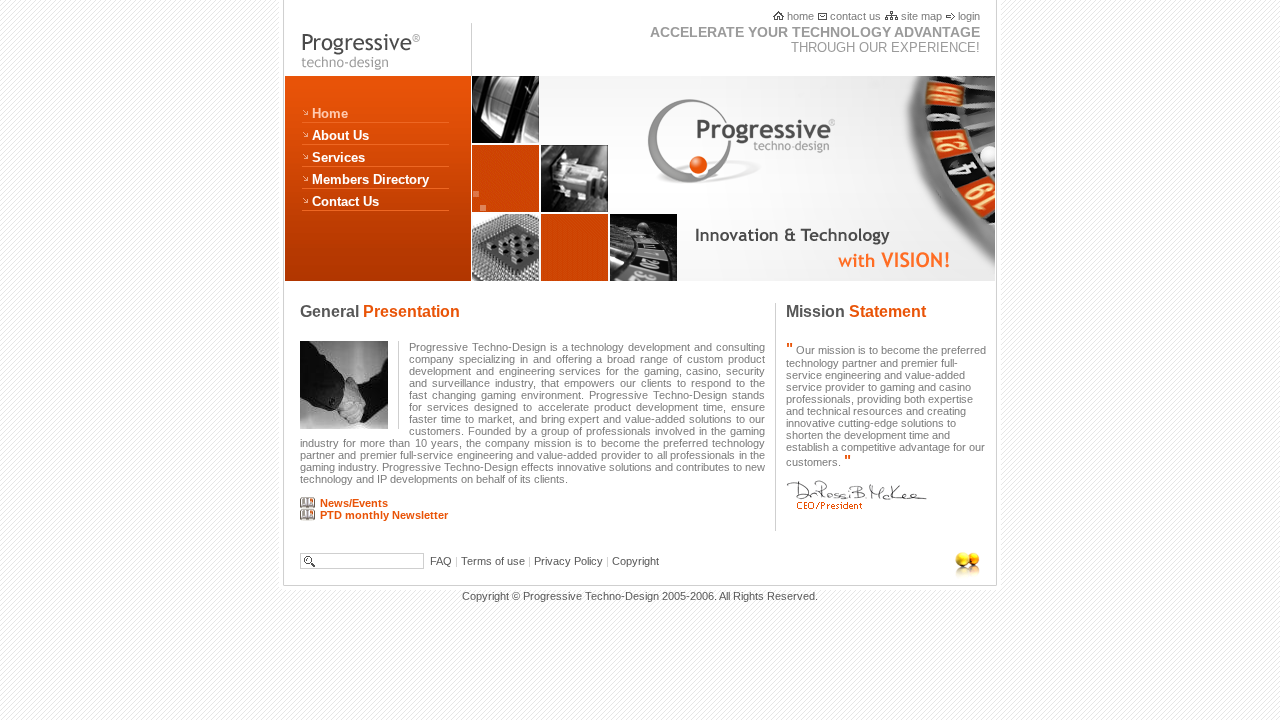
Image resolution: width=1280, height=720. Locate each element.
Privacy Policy (568, 561)
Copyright (635, 561)
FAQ (441, 561)
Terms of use (493, 561)
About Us (340, 135)
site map (920, 16)
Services (338, 157)
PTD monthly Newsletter (384, 515)
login (967, 16)
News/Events (354, 503)
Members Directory (370, 179)
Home (330, 113)
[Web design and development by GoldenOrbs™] (929, 565)
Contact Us (345, 201)
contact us (854, 16)
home (799, 16)
